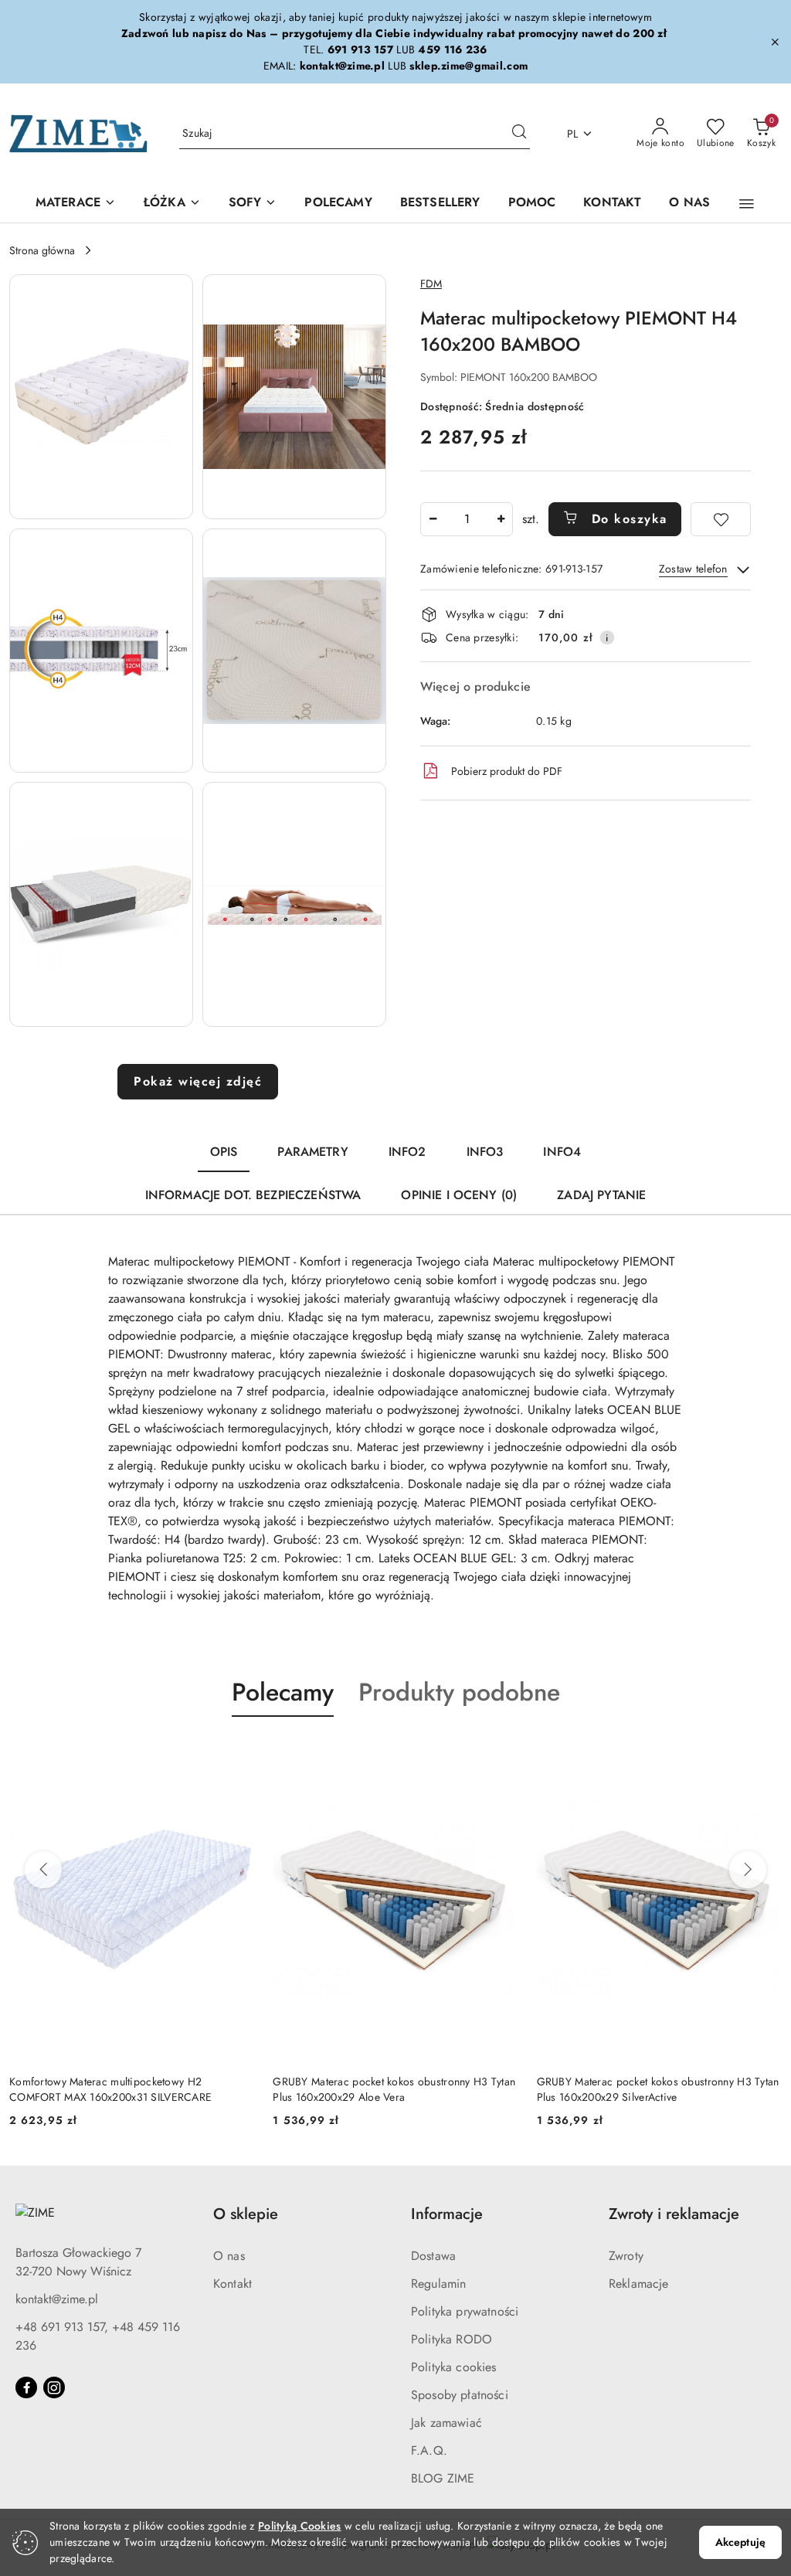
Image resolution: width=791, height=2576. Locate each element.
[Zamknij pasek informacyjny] (775, 42)
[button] (747, 204)
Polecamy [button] (283, 1692)
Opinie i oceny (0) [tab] (459, 1195)
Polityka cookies (454, 2367)
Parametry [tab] (312, 1152)
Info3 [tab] (485, 1152)
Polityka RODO (452, 2339)
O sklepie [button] (246, 2214)
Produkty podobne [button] (459, 1692)
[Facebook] (26, 2387)
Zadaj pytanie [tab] (601, 1195)
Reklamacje (639, 2284)
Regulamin (438, 2284)
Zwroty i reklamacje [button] (674, 2214)
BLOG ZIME (443, 2478)
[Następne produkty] (748, 1870)
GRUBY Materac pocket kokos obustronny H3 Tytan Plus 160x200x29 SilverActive (658, 2089)
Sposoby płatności (460, 2395)
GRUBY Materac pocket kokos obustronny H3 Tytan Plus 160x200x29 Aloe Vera (394, 2089)
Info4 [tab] (562, 1152)
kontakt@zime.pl (57, 2299)
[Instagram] (54, 2387)
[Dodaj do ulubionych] (721, 519)
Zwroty (626, 2256)
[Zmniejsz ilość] (433, 519)
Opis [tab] (224, 1152)
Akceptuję (740, 2542)
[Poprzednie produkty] (43, 1870)
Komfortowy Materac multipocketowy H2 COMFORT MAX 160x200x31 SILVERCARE (110, 2089)
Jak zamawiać (446, 2423)
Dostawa (433, 2256)
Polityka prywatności (465, 2311)
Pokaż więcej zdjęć (198, 1081)
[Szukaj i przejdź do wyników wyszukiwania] (519, 134)
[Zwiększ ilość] (501, 519)
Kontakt (233, 2284)
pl (573, 134)
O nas (229, 2256)
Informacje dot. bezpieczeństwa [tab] (253, 1195)
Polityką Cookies (299, 2526)
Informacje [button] (447, 2214)
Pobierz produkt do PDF (507, 771)
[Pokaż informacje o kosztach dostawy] (607, 637)
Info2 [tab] (407, 1152)
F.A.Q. (429, 2450)
